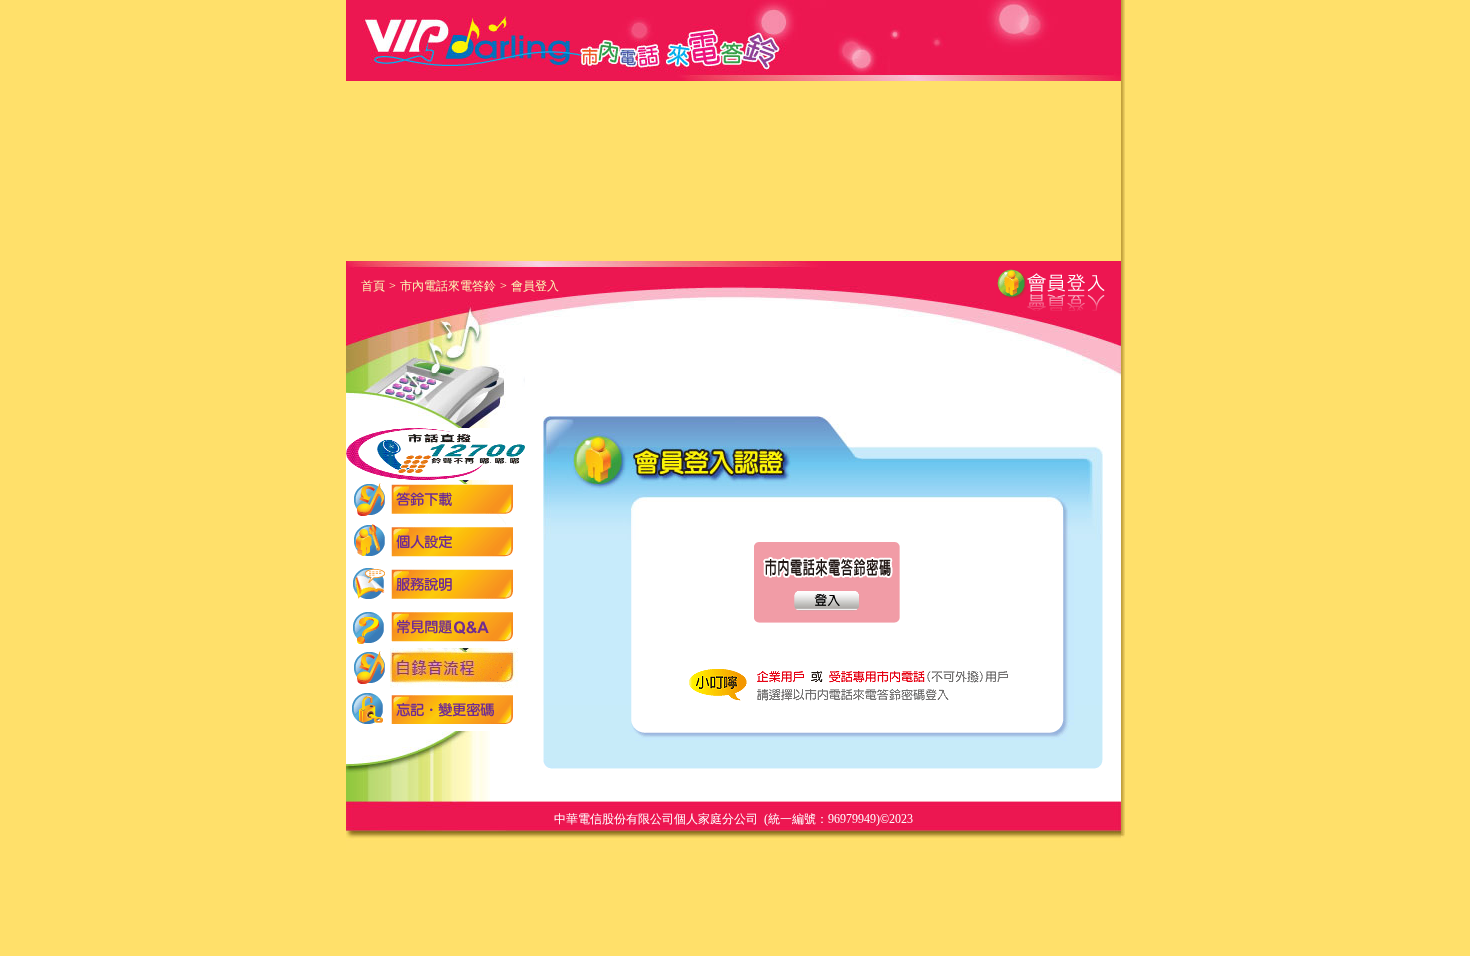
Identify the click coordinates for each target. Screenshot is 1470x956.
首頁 (373, 286)
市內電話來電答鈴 (448, 286)
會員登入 (535, 286)
